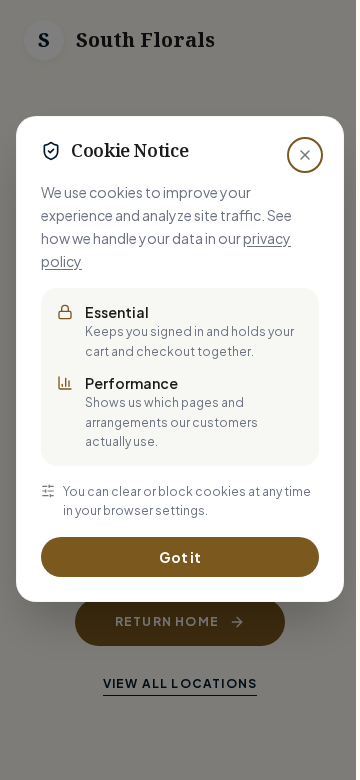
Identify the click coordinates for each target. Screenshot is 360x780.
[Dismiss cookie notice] (305, 155)
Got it (180, 557)
